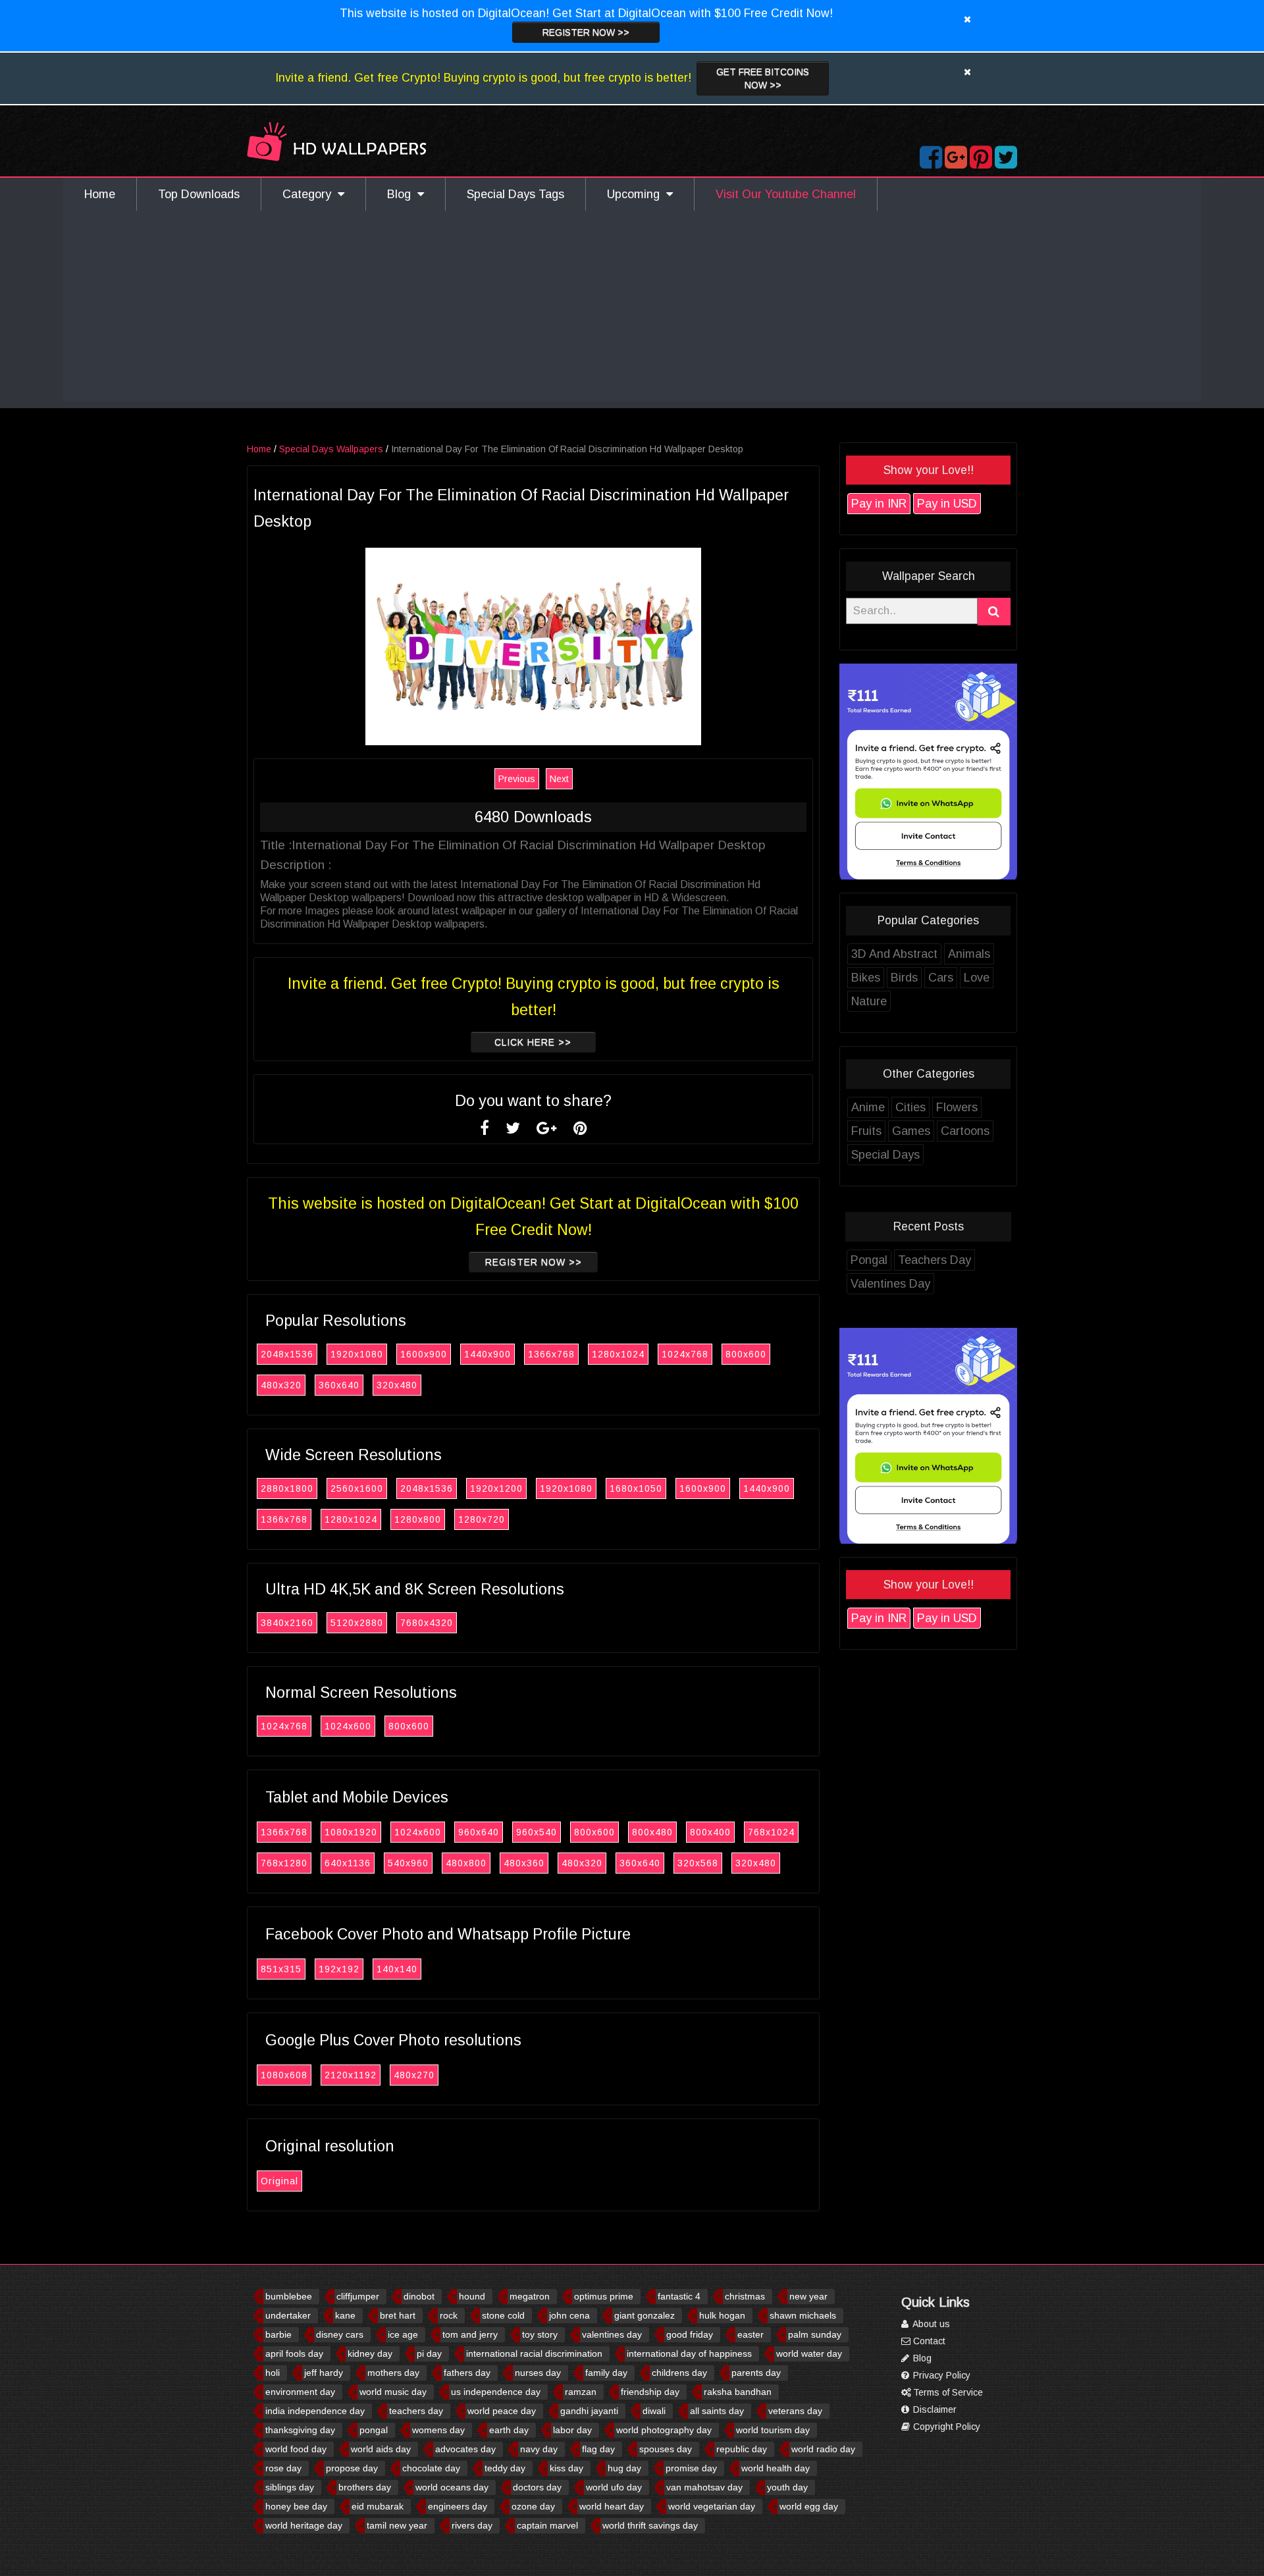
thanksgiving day (300, 2430)
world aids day (381, 2449)
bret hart (398, 2315)
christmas (745, 2296)
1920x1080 (357, 1354)
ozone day (533, 2506)
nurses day (538, 2373)
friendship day (650, 2392)
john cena (569, 2315)
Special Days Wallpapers (331, 449)
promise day (691, 2468)
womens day (438, 2430)
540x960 (408, 1863)
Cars (941, 978)
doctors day (537, 2487)
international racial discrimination (534, 2353)
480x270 (414, 2075)
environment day (300, 2392)
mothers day (393, 2373)
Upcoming (637, 194)
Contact (928, 2341)
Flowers (957, 1107)
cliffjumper (358, 2296)
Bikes (866, 978)
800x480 (652, 1832)
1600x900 (424, 1354)
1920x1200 (496, 1488)
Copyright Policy (945, 2427)
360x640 (339, 1385)
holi (273, 2373)
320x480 (397, 1385)
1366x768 (551, 1354)
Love (977, 978)
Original (279, 2181)
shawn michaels (803, 2315)
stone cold (503, 2315)
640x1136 (348, 1863)
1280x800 (418, 1519)
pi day (429, 2353)
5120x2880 (357, 1623)
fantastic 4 (679, 2296)
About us (930, 2324)
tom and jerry (470, 2334)
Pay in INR (879, 504)
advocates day (465, 2449)
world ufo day (614, 2487)
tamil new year (397, 2525)
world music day (393, 2392)
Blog (402, 194)
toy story (540, 2334)
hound (472, 2296)
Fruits (866, 1131)
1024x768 (685, 1354)
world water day (809, 2353)
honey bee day (296, 2506)
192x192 (339, 1969)
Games (911, 1131)
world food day (296, 2449)
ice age (403, 2334)
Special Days (885, 1155)
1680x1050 (636, 1488)
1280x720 (482, 1519)
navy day (539, 2449)
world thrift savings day (650, 2525)
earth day (509, 2430)
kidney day (370, 2353)
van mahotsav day (704, 2487)
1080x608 (284, 2075)
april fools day (294, 2353)
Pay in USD (947, 504)
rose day (283, 2468)
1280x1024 (618, 1354)
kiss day (566, 2468)
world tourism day (773, 2430)
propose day (352, 2468)
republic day (742, 2449)
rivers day (472, 2525)
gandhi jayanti (589, 2411)
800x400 (710, 1832)
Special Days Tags (515, 194)
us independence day (496, 2392)
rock (449, 2315)
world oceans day (452, 2487)
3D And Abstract (894, 954)
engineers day (458, 2506)
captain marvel (547, 2525)
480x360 (524, 1863)
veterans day (795, 2411)
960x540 (537, 1832)
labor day (572, 2430)
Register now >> (586, 32)
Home (100, 194)
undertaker (288, 2315)
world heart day (612, 2506)
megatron (530, 2296)
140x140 (397, 1969)
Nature (869, 1001)
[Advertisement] (632, 309)
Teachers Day (935, 1260)
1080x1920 (351, 1832)
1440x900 (487, 1354)
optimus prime (604, 2296)
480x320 (281, 1385)
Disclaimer (934, 2409)
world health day (776, 2468)
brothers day (365, 2487)
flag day (598, 2449)
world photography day (664, 2430)
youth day (787, 2487)
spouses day (666, 2449)
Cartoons (965, 1131)
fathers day (467, 2373)
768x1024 (771, 1832)
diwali (654, 2411)
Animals (969, 954)
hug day (624, 2468)
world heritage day (304, 2525)
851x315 (281, 1969)
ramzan (581, 2392)
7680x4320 (427, 1623)
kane (345, 2315)
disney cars (340, 2334)
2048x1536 (287, 1354)
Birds (904, 978)
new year (808, 2296)
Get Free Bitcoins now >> (763, 78)
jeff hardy (324, 2373)
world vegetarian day (712, 2506)
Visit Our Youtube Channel (786, 194)
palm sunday (815, 2334)
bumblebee (289, 2296)
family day (606, 2373)
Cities (910, 1107)
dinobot (419, 2296)
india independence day (315, 2411)
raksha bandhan (738, 2392)
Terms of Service (947, 2392)
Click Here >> (533, 1042)
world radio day (823, 2449)
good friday (690, 2334)
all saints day (717, 2411)
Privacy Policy (940, 2375)
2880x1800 (287, 1488)
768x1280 (284, 1863)
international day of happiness (689, 2353)
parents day (756, 2373)
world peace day (502, 2411)
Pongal (869, 1260)
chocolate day (431, 2468)
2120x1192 (351, 2075)
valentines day (612, 2334)
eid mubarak (378, 2506)
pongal (374, 2430)
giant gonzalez (645, 2315)
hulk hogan (722, 2315)
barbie (278, 2334)
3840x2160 (287, 1623)
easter (750, 2334)
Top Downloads (199, 194)
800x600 (746, 1354)
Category (310, 194)
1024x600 (348, 1726)
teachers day (416, 2411)
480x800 (466, 1863)
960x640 (479, 1832)
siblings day (290, 2487)
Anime (868, 1107)
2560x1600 (357, 1488)
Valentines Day (890, 1284)
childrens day (679, 2373)
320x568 (698, 1863)
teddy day (505, 2468)
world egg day (809, 2506)
